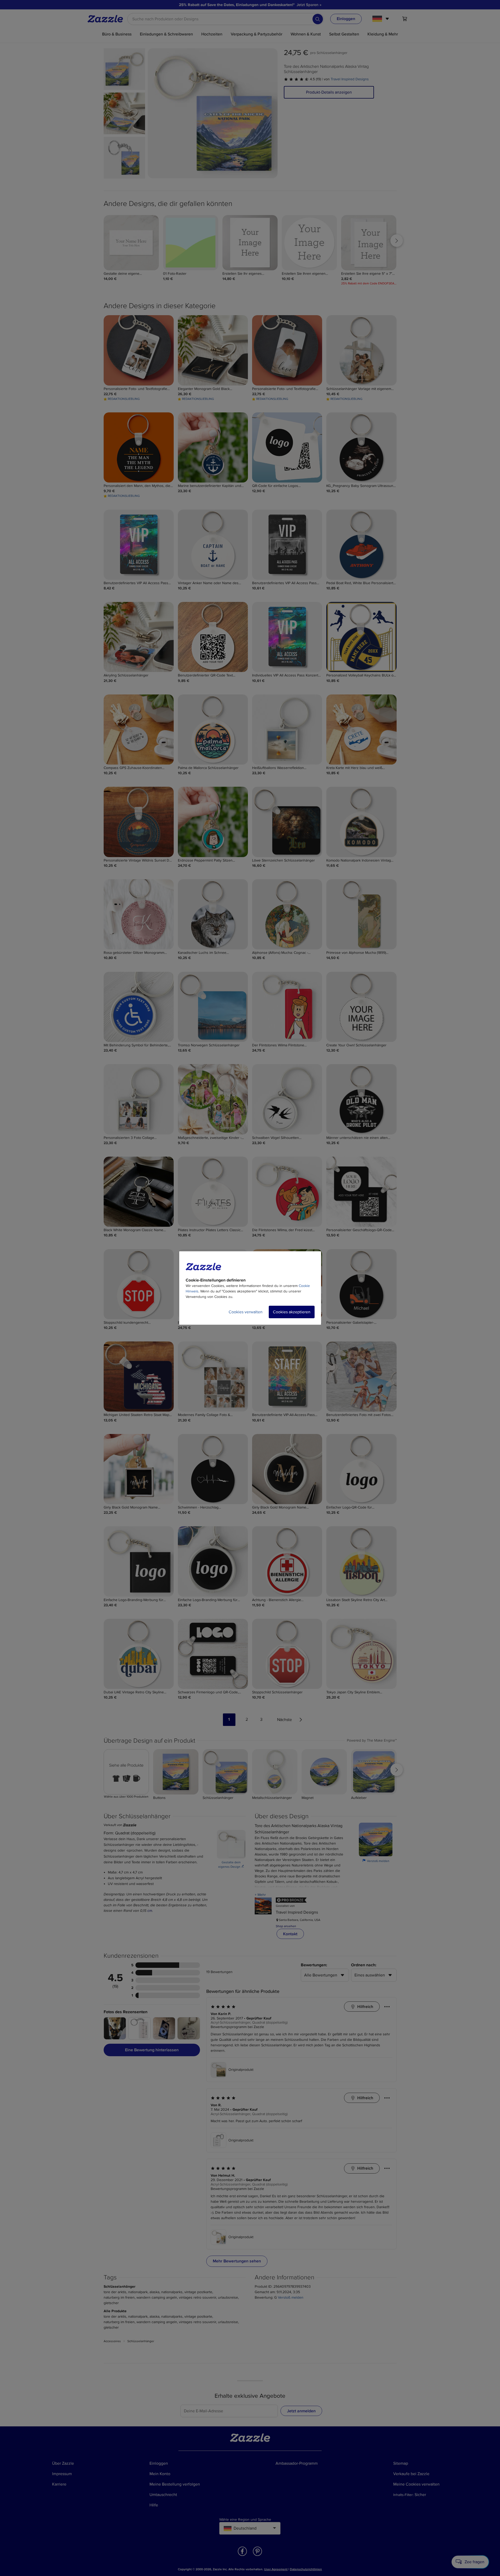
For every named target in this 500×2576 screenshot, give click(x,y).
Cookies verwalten (246, 1312)
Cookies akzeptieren (292, 1312)
